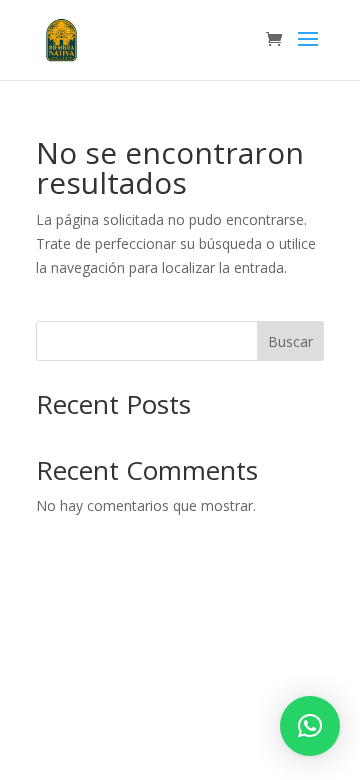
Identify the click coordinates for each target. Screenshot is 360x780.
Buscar (290, 341)
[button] (310, 726)
